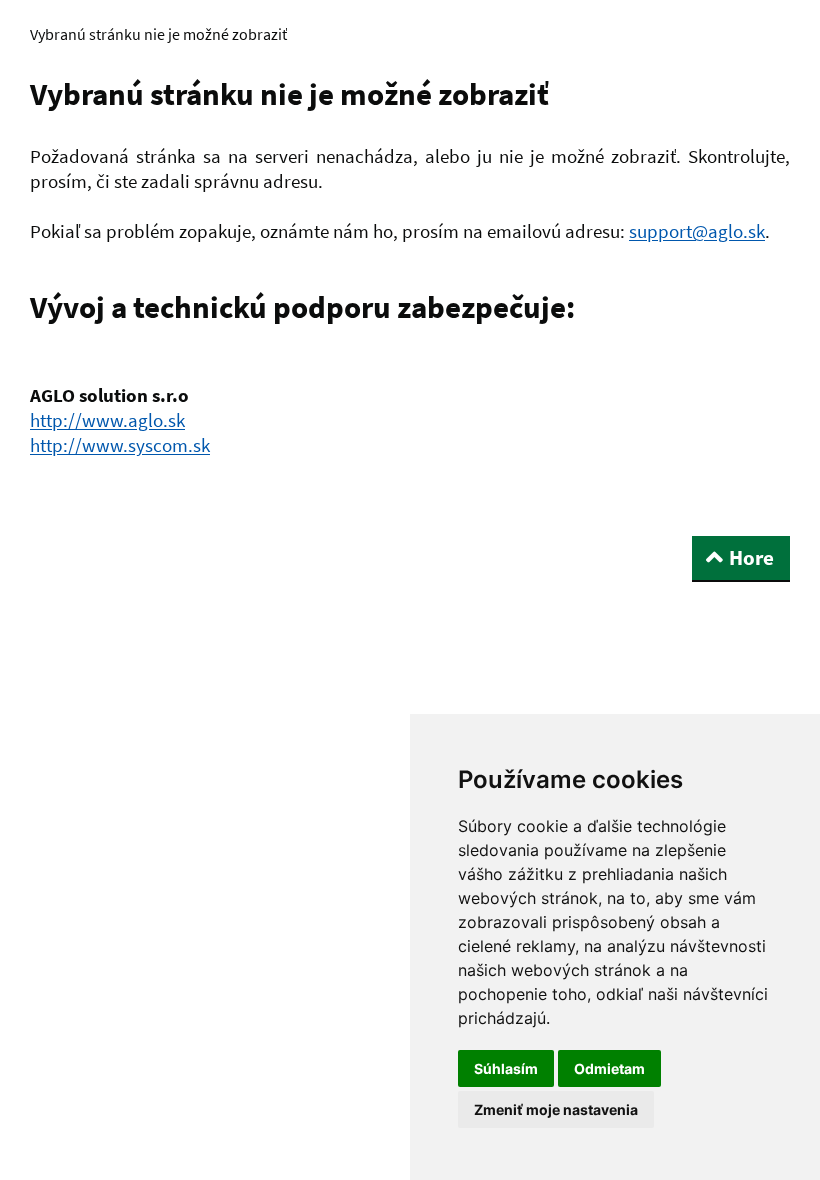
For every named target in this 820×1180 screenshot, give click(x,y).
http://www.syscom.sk (120, 445)
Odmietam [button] (609, 1068)
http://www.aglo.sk (107, 420)
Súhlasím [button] (506, 1068)
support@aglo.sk (697, 231)
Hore (751, 557)
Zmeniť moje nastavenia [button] (556, 1109)
